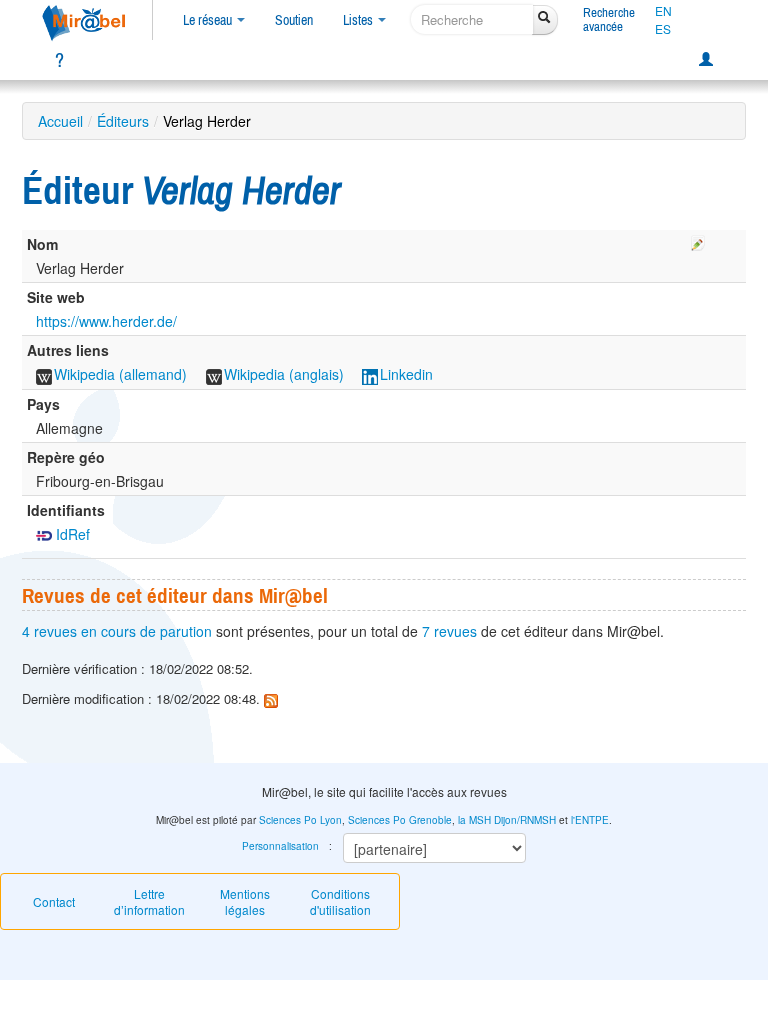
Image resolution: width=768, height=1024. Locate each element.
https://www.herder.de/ (106, 321)
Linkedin (406, 374)
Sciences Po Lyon (300, 820)
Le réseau (209, 20)
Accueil (60, 121)
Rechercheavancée (609, 19)
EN (663, 11)
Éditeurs (123, 121)
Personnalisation (280, 846)
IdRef (71, 534)
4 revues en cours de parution (117, 631)
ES (663, 29)
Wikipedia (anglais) (284, 374)
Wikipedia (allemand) (120, 374)
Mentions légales (245, 901)
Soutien (294, 20)
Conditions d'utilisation (340, 901)
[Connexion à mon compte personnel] (706, 60)
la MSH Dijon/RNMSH (507, 820)
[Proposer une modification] (698, 240)
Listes (359, 20)
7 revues (449, 631)
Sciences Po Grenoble (400, 820)
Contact (54, 901)
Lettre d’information (149, 901)
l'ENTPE (590, 820)
